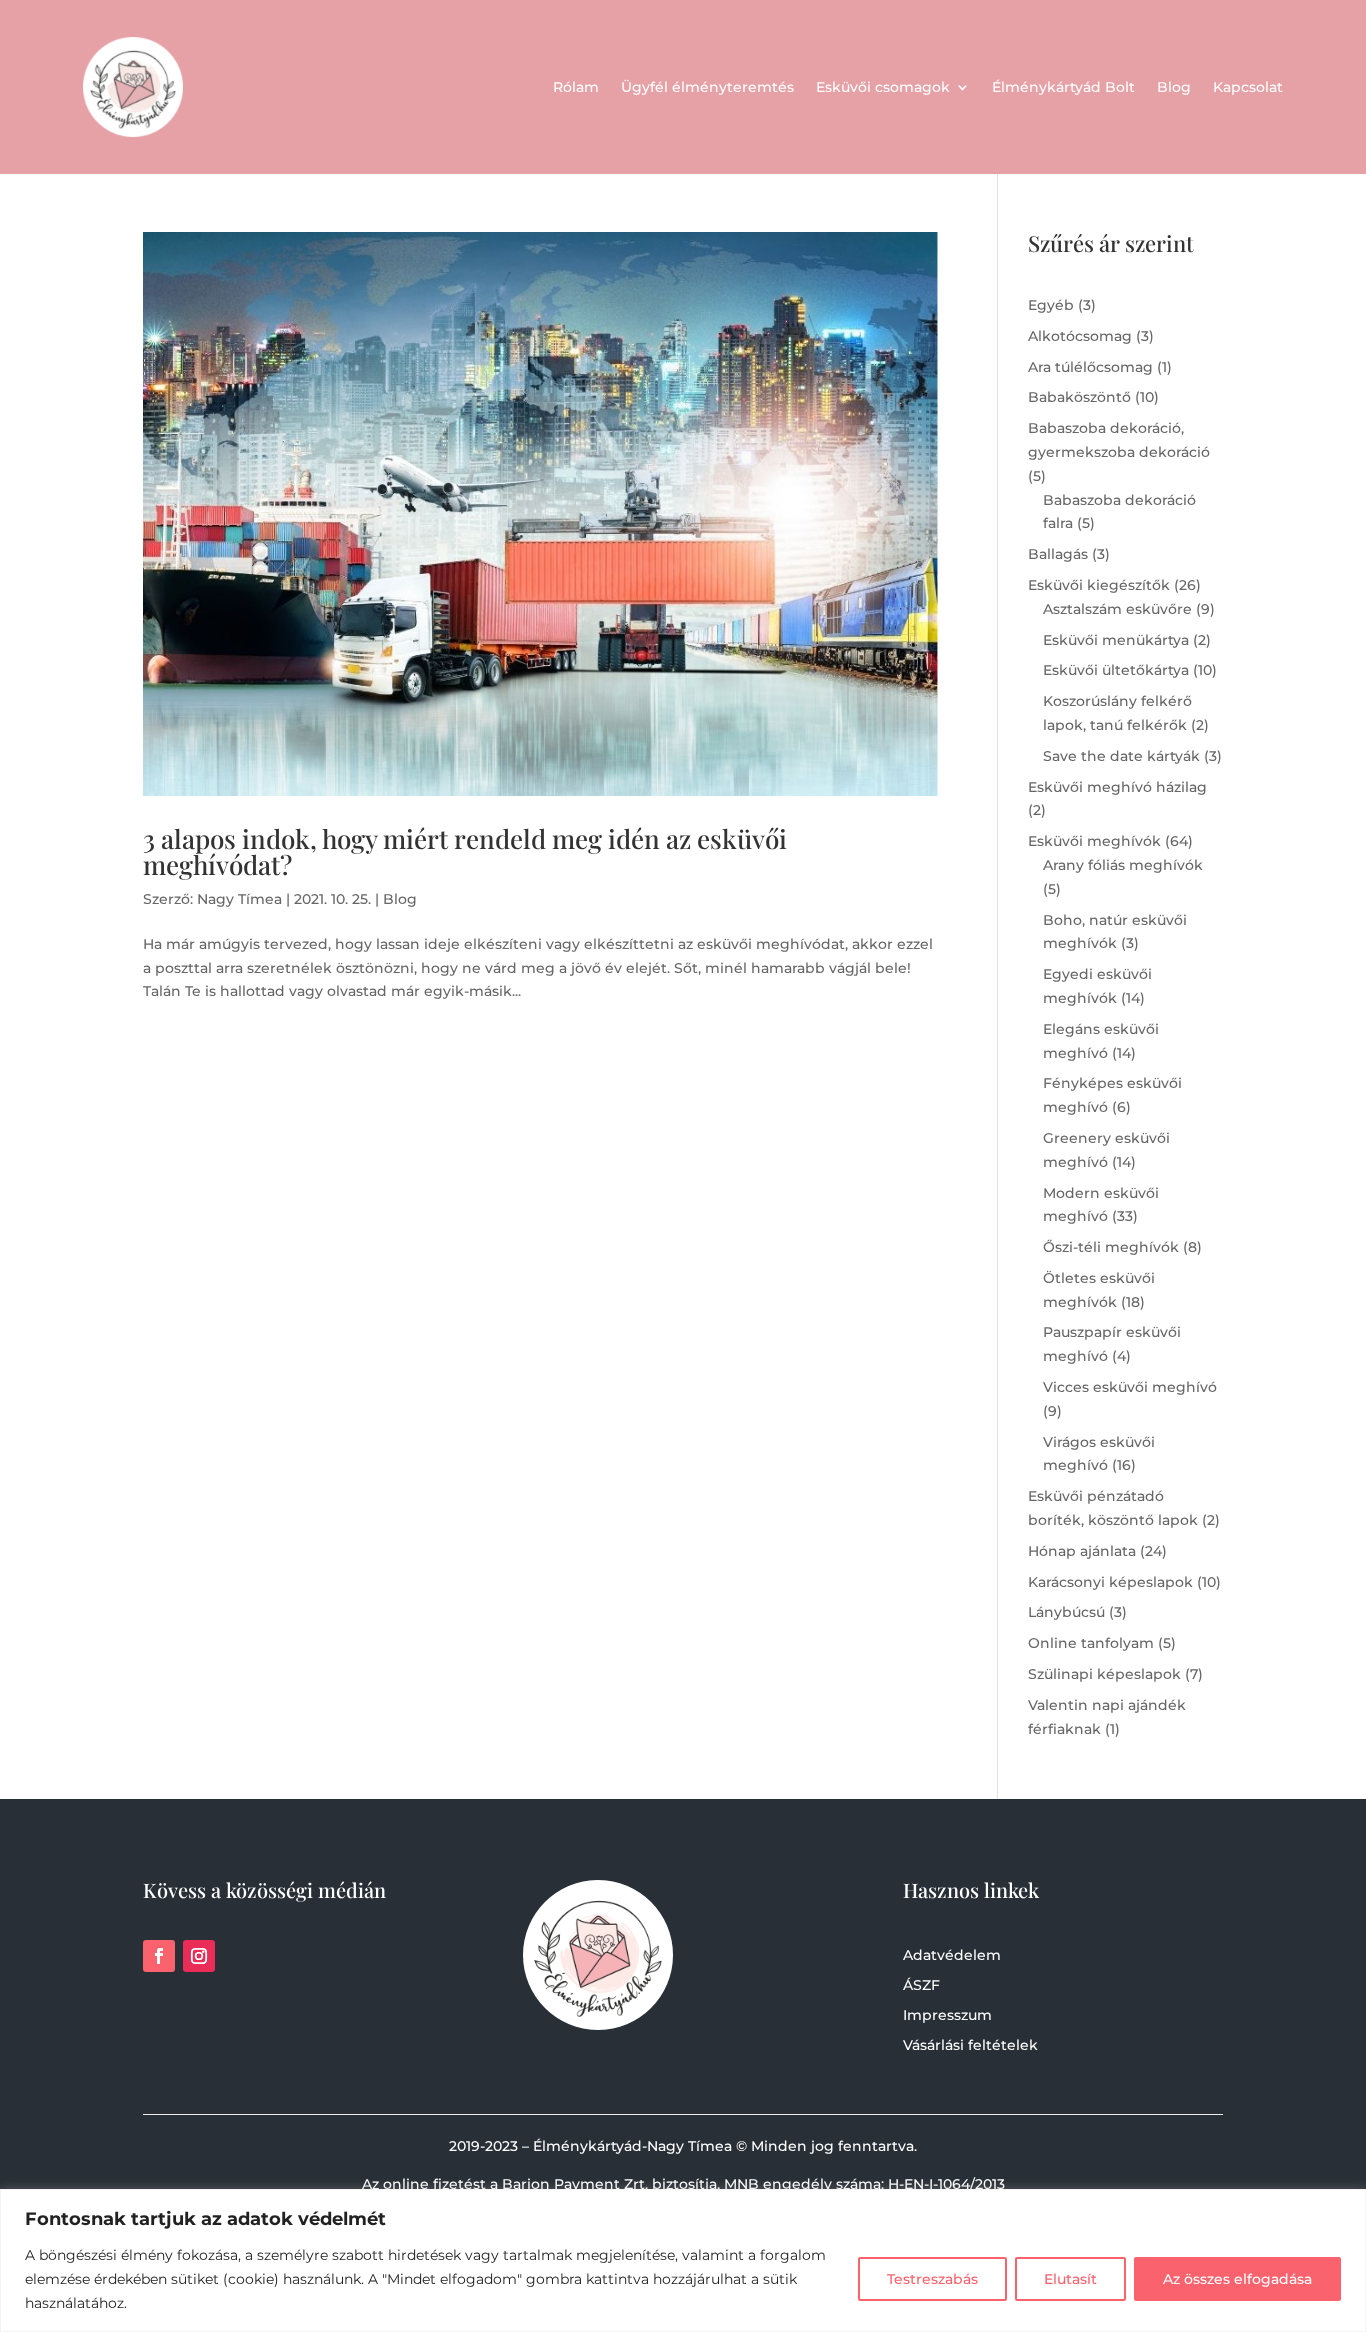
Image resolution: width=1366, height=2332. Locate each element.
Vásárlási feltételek (970, 2046)
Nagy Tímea (239, 899)
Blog (1174, 87)
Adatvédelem (952, 1956)
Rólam (576, 87)
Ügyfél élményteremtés (707, 87)
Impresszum (947, 2016)
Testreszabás (932, 2279)
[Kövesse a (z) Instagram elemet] (199, 1956)
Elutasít (1070, 2279)
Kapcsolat (1248, 87)
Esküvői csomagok (883, 87)
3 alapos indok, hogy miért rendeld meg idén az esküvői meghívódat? (465, 851)
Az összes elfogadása (1237, 2279)
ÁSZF (921, 1986)
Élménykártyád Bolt (1063, 87)
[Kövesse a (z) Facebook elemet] (159, 1956)
